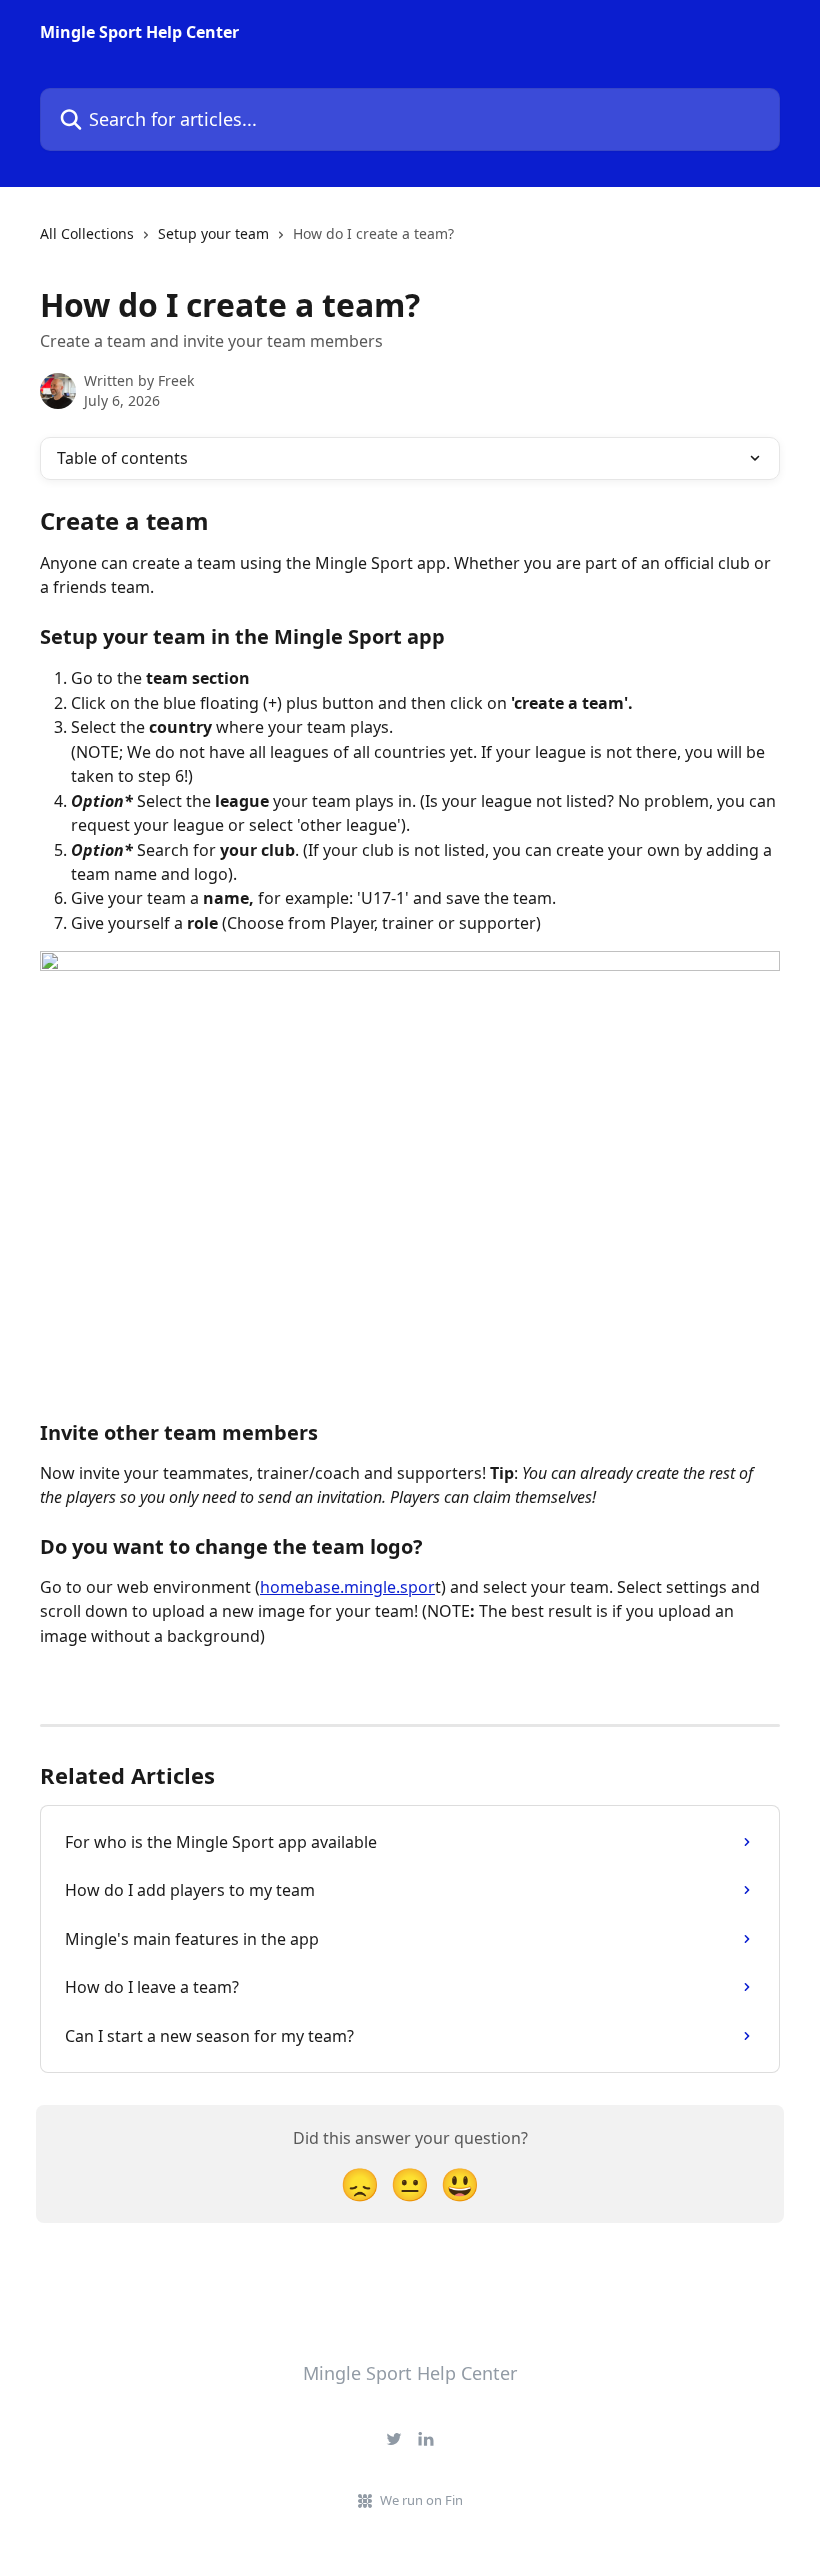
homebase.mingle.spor (347, 1587)
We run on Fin (421, 2500)
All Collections (87, 233)
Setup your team (213, 233)
